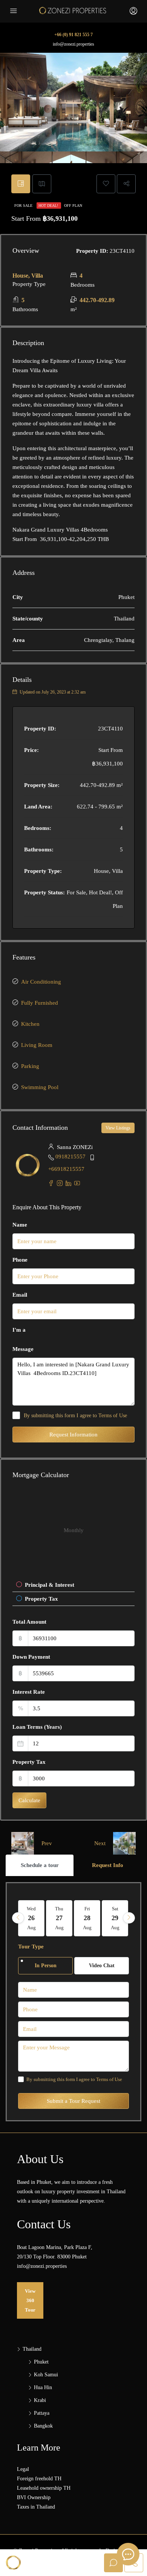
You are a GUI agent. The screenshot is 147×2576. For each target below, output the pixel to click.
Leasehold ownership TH (44, 2488)
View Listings (118, 1128)
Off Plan (73, 205)
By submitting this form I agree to (75, 1416)
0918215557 (70, 1157)
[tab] (21, 184)
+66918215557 (66, 1169)
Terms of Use (113, 1416)
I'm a (19, 1330)
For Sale (24, 205)
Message (23, 1349)
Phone (20, 1260)
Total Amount (29, 1622)
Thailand (32, 2349)
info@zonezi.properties (73, 44)
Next (100, 1843)
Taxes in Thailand (36, 2507)
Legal (23, 2469)
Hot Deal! (49, 205)
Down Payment (31, 1657)
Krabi (40, 2400)
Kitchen (30, 1024)
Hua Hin (43, 2387)
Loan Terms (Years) (37, 1727)
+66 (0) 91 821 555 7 (73, 35)
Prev (47, 1843)
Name (20, 1225)
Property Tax (29, 1762)
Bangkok (43, 2426)
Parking (30, 1066)
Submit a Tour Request (73, 2101)
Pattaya (42, 2413)
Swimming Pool (40, 1087)
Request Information (73, 1435)
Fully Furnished (40, 1003)
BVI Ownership (34, 2497)
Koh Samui (46, 2375)
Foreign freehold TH (39, 2479)
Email (20, 1295)
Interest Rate (29, 1692)
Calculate (29, 1800)
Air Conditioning (41, 982)
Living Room (37, 1045)
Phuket (41, 2362)
